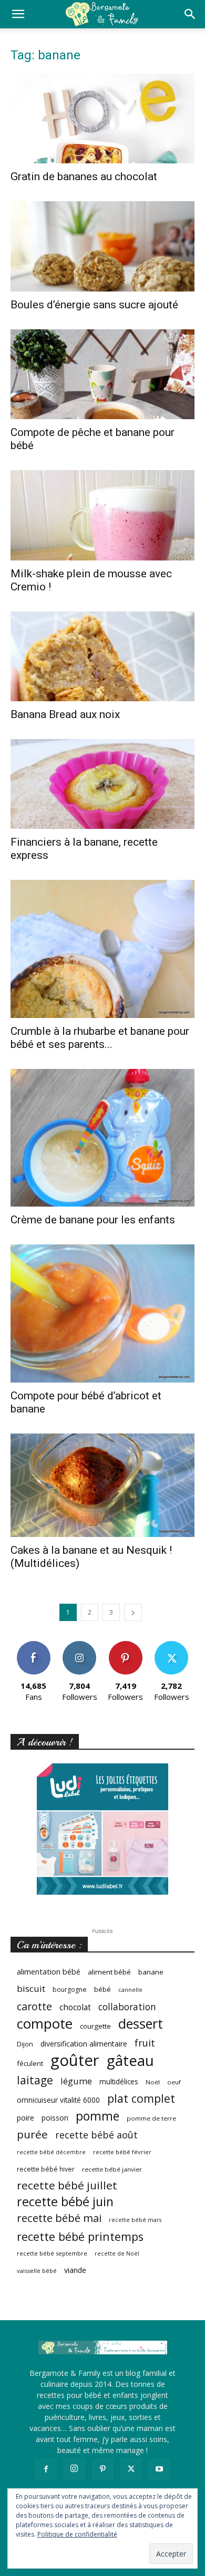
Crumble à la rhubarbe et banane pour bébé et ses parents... (100, 1038)
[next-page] (133, 1612)
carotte (34, 2006)
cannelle (130, 1990)
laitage (35, 2080)
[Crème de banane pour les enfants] (102, 1138)
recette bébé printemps (80, 2236)
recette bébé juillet (67, 2185)
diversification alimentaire (84, 2044)
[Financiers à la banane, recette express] (102, 784)
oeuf (174, 2082)
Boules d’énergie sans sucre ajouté (94, 305)
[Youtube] (159, 2469)
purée (32, 2134)
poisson (55, 2118)
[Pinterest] (102, 2469)
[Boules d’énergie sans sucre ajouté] (102, 246)
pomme (98, 2116)
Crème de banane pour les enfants (93, 1220)
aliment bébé (109, 1972)
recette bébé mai (59, 2218)
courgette (95, 2026)
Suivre (80, 1645)
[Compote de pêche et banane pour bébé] (102, 374)
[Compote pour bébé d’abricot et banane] (102, 1313)
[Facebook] (46, 2469)
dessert (141, 2024)
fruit (145, 2043)
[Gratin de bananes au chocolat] (102, 118)
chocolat (75, 2007)
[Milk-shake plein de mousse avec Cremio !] (102, 515)
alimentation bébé (49, 1972)
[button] (18, 14)
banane (151, 1972)
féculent (30, 2063)
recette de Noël (117, 2253)
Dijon (25, 2044)
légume (76, 2081)
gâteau (130, 2060)
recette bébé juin (65, 2202)
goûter (75, 2060)
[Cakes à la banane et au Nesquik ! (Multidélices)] (102, 1485)
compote (45, 2024)
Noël (153, 2082)
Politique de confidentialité (77, 2534)
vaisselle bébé (37, 2271)
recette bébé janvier (112, 2169)
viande (75, 2270)
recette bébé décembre (51, 2152)
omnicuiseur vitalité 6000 (58, 2100)
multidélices (119, 2081)
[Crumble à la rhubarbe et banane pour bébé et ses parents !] (102, 949)
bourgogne (70, 1990)
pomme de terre (151, 2118)
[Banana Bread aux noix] (102, 656)
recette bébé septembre (52, 2253)
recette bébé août (96, 2135)
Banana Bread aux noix (65, 714)
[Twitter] (131, 2469)
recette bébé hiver (46, 2169)
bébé (102, 1989)
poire (25, 2118)
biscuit (31, 1988)
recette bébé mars (135, 2220)
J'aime (34, 1645)
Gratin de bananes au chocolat (84, 176)
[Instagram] (74, 2469)
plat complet (141, 2098)
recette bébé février (122, 2152)
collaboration (127, 2007)
